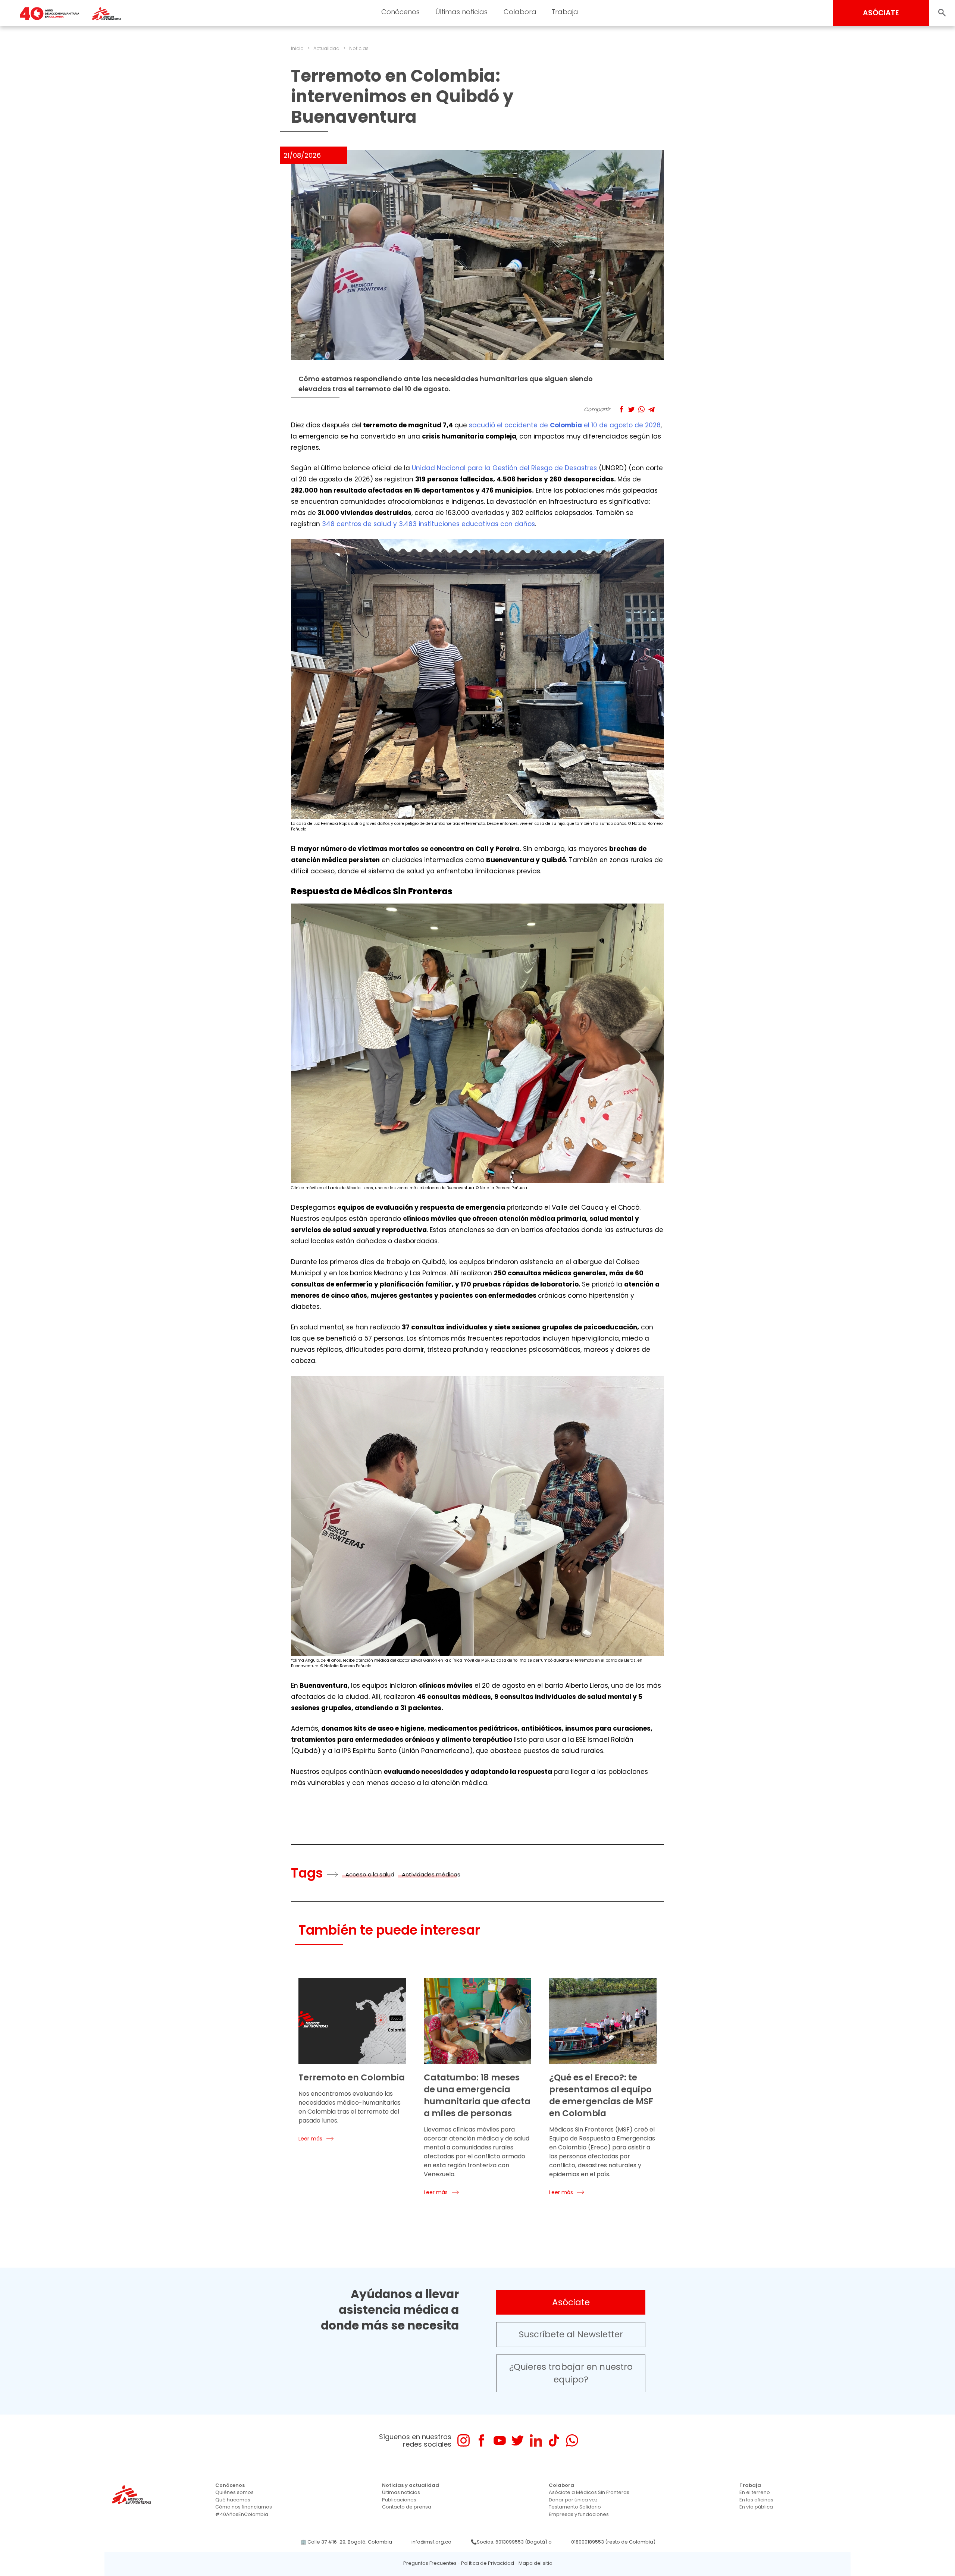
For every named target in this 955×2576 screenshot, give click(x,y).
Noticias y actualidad (411, 2485)
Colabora (520, 12)
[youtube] (500, 2440)
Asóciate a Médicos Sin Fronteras (589, 2492)
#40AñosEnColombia (242, 2514)
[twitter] (518, 2440)
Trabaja (565, 12)
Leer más (310, 2139)
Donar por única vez (573, 2500)
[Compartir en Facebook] (621, 409)
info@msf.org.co (431, 2542)
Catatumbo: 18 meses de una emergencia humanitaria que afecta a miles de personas (477, 2095)
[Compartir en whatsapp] (641, 409)
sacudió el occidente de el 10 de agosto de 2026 (565, 425)
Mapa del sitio (536, 2563)
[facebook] (481, 2440)
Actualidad (326, 48)
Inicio (297, 48)
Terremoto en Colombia (352, 2077)
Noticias (359, 48)
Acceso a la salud (370, 1874)
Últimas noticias (461, 12)
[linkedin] (536, 2440)
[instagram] (464, 2440)
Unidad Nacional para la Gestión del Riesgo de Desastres (504, 468)
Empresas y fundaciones (579, 2514)
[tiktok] (554, 2440)
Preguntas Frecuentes (430, 2563)
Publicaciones (399, 2500)
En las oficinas (756, 2500)
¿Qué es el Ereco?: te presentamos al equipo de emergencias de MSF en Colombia (601, 2095)
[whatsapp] (572, 2440)
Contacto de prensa (407, 2507)
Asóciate (571, 2302)
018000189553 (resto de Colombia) (613, 2542)
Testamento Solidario (575, 2507)
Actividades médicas (431, 1874)
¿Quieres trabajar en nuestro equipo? (571, 2373)
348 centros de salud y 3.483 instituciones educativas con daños (428, 524)
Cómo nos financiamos (244, 2507)
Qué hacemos (233, 2500)
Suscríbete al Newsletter (571, 2334)
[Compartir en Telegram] (652, 409)
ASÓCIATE (881, 13)
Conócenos (400, 12)
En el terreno (755, 2492)
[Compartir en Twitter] (631, 409)
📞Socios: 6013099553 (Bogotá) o (511, 2542)
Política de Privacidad (488, 2563)
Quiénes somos (234, 2492)
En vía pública (756, 2507)
